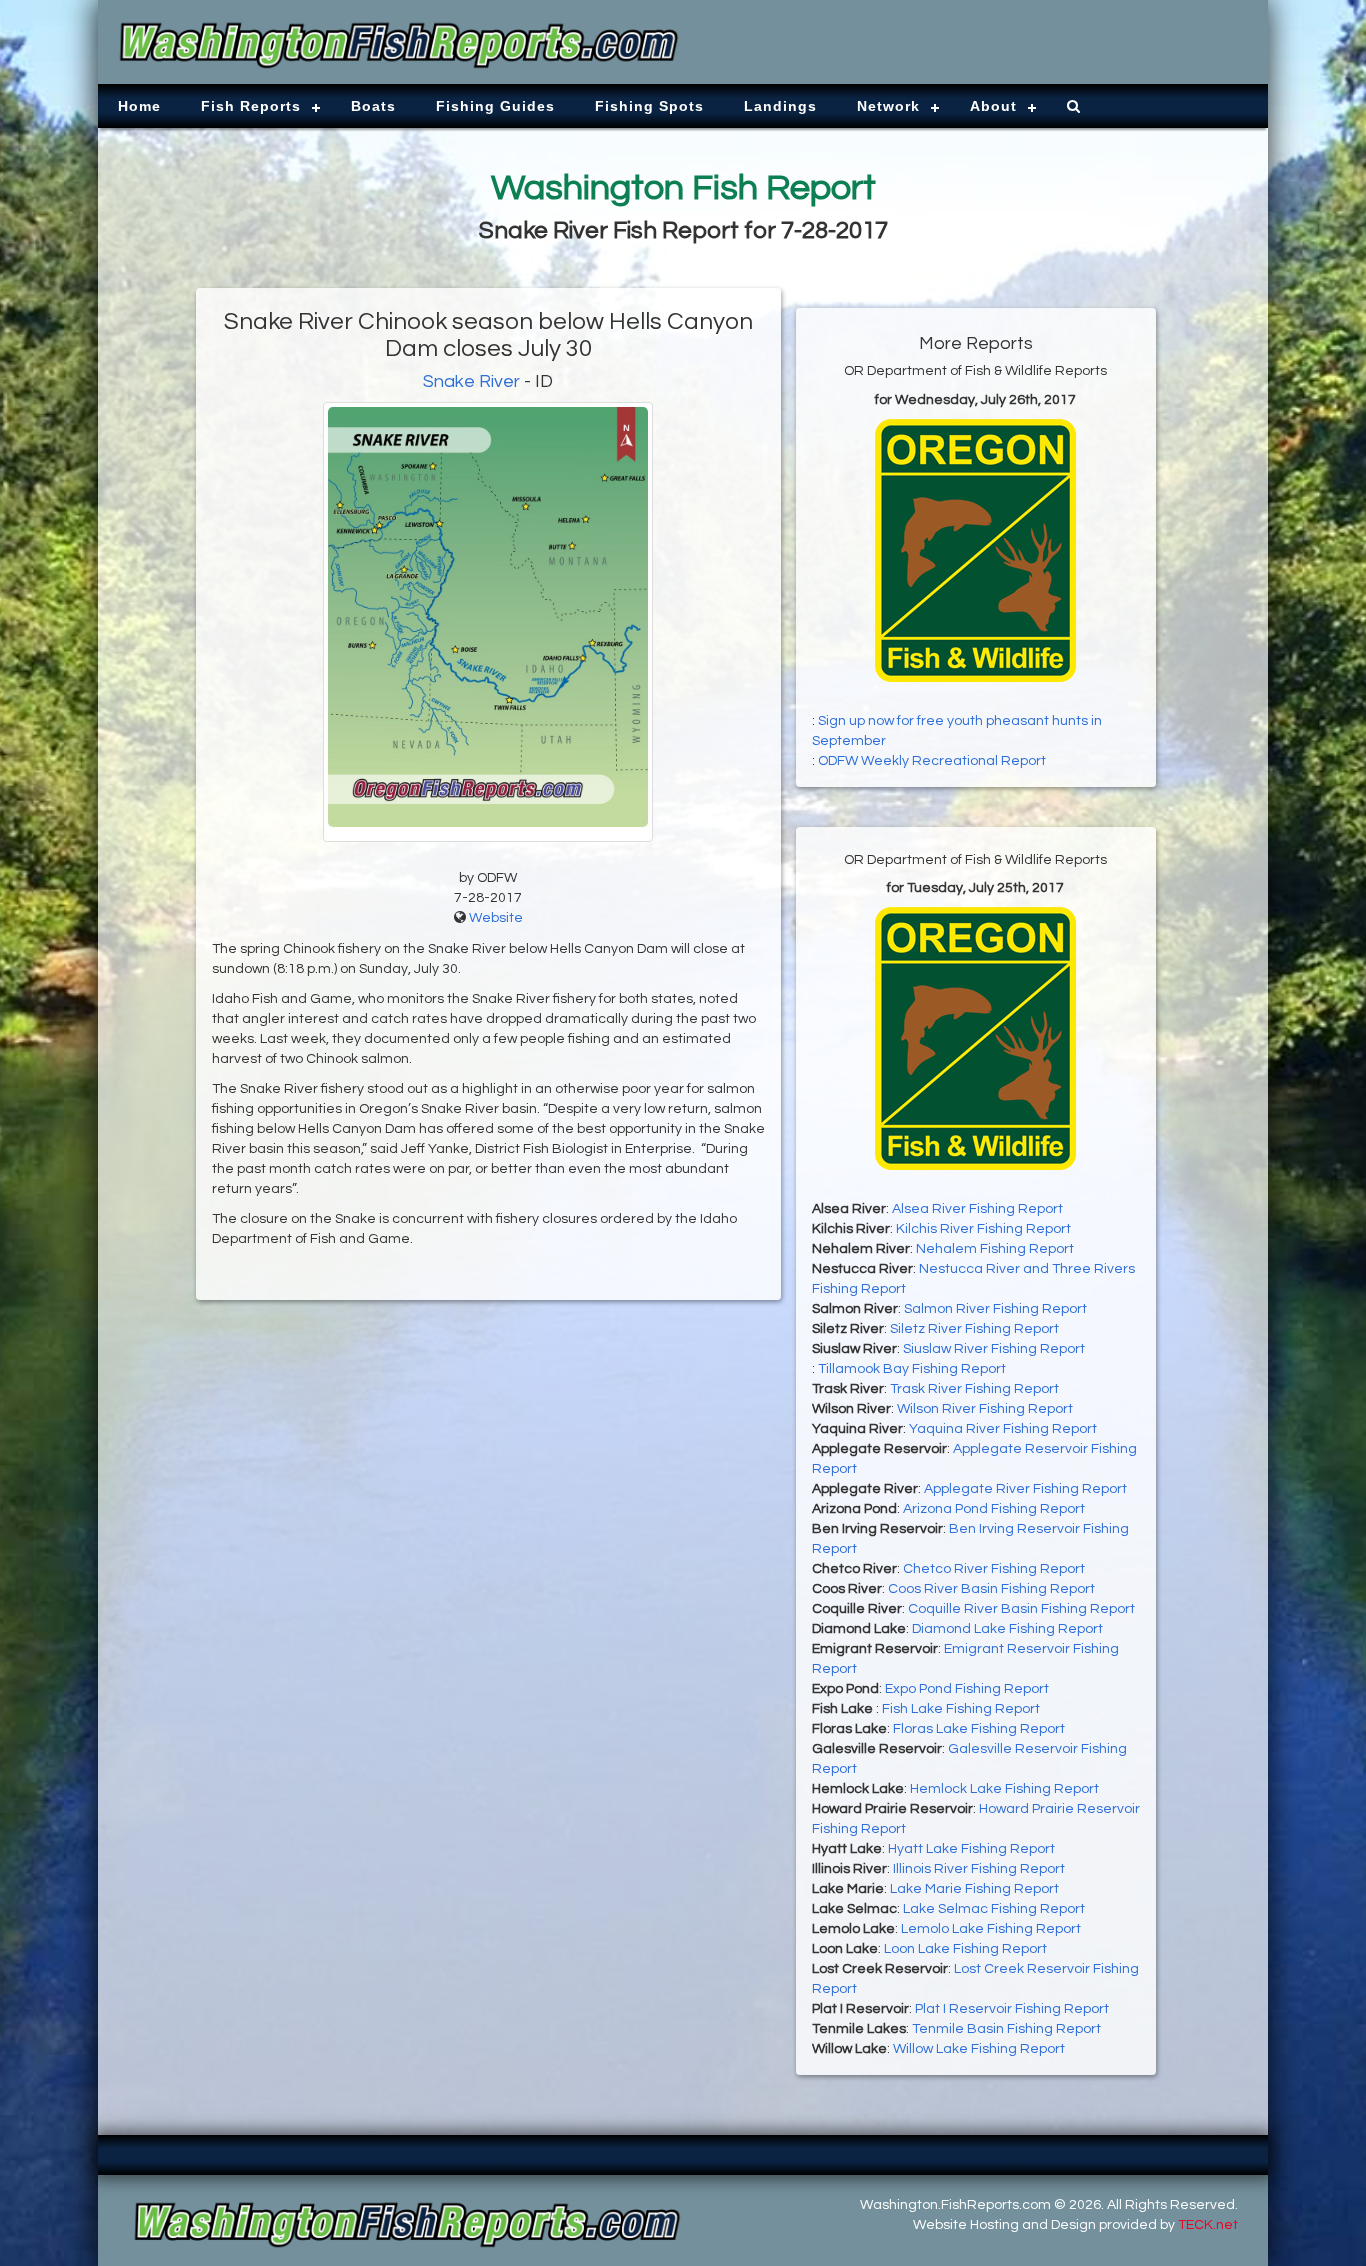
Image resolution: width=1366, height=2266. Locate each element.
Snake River (471, 381)
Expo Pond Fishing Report (967, 1689)
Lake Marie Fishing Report (974, 1889)
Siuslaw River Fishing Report (994, 1349)
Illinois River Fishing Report (979, 1869)
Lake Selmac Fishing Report (994, 1909)
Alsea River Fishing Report (977, 1209)
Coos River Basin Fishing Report (991, 1589)
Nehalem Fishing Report (995, 1249)
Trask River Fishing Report (974, 1389)
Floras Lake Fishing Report (979, 1729)
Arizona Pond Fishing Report (994, 1509)
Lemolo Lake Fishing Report (991, 1929)
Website (496, 918)
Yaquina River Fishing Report (1003, 1429)
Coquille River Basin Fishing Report (1021, 1609)
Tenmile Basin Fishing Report (1006, 2029)
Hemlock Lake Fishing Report (1004, 1789)
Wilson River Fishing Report (985, 1409)
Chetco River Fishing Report (994, 1569)
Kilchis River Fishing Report (983, 1229)
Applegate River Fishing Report (1025, 1489)
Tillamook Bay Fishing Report (912, 1369)
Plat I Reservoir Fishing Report (1012, 2009)
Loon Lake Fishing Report (965, 1949)
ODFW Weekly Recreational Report (932, 761)
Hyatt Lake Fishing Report (971, 1849)
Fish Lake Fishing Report (961, 1709)
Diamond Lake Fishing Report (1007, 1629)
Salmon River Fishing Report (995, 1309)
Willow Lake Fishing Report (979, 2049)
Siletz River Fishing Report (974, 1329)
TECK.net (1208, 2225)
